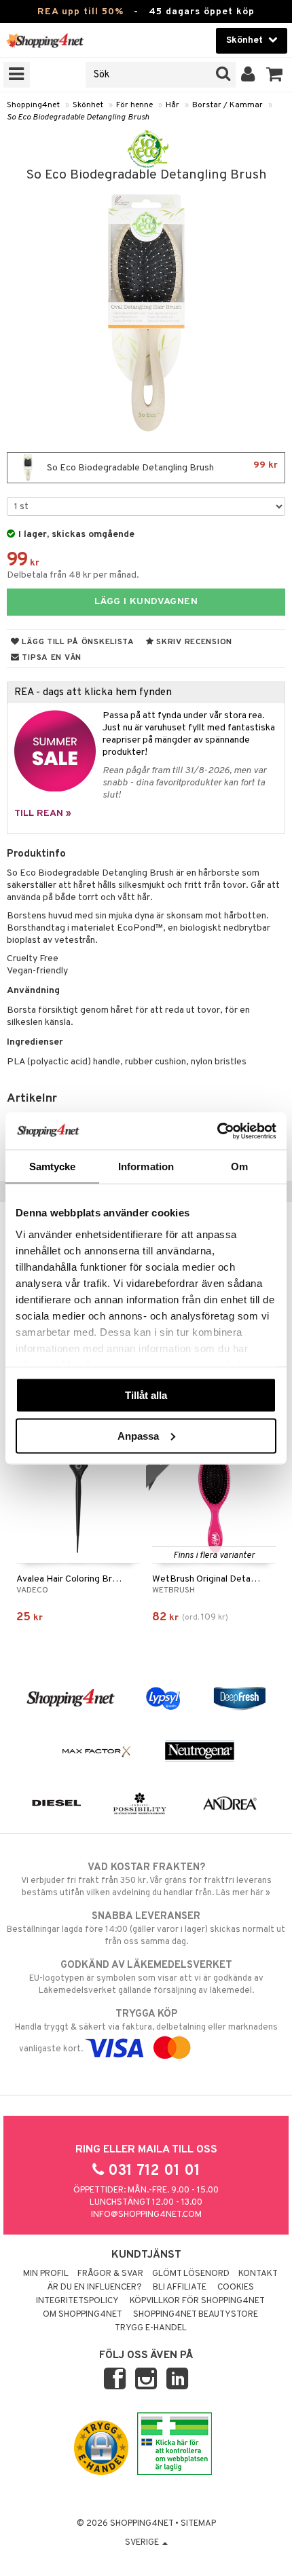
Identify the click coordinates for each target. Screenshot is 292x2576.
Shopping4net (33, 105)
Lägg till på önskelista (77, 642)
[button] (275, 75)
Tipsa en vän (51, 658)
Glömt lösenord (191, 2274)
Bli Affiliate (180, 2288)
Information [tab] (146, 1166)
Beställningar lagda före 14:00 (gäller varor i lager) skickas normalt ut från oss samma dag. (146, 1929)
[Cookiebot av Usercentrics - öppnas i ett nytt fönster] (217, 1131)
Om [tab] (239, 1166)
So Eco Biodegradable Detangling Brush (78, 117)
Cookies (236, 2288)
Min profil (46, 2274)
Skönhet (88, 105)
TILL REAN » (43, 814)
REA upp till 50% (80, 12)
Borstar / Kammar (227, 105)
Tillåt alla (146, 1395)
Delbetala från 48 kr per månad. (73, 575)
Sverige (143, 2543)
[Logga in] (248, 75)
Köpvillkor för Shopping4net (197, 2301)
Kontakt (258, 2274)
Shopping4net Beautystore (196, 2315)
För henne (134, 105)
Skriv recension (193, 642)
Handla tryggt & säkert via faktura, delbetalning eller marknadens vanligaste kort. (146, 2031)
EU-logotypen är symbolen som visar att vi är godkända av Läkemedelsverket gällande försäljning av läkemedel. (146, 1978)
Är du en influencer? (94, 2288)
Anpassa (138, 1435)
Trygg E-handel (151, 2328)
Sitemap (198, 2524)
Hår (172, 105)
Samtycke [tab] (53, 1166)
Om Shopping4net (83, 2315)
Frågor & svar (110, 2274)
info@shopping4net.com (146, 2215)
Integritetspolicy (77, 2301)
